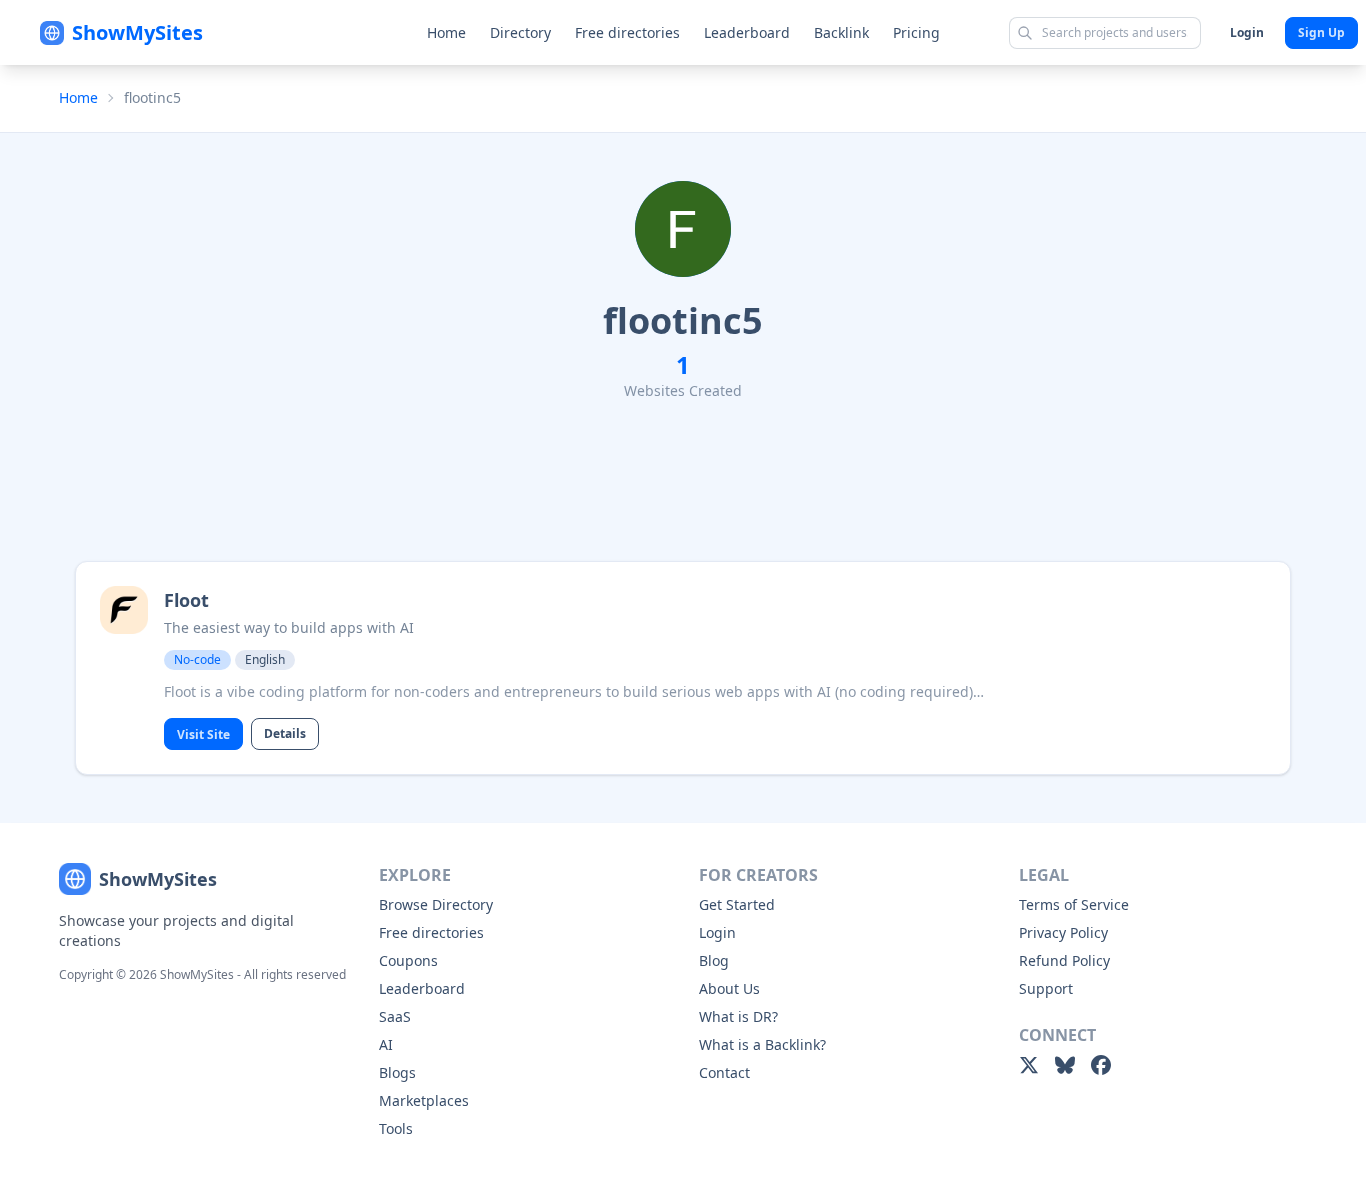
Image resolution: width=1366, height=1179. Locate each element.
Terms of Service (1074, 904)
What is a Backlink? (762, 1044)
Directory (520, 32)
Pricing (916, 32)
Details (285, 733)
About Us (729, 988)
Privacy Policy (1063, 932)
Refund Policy (1064, 960)
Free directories (627, 32)
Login (1247, 32)
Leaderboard (747, 32)
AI (386, 1044)
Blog (714, 960)
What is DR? (738, 1016)
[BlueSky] (1065, 1065)
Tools (396, 1128)
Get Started (737, 904)
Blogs (397, 1072)
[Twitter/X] (1029, 1065)
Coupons (408, 960)
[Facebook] (1101, 1065)
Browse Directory (436, 904)
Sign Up (1321, 32)
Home (446, 32)
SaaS (395, 1016)
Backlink (841, 32)
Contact (724, 1072)
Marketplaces (424, 1100)
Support (1046, 988)
